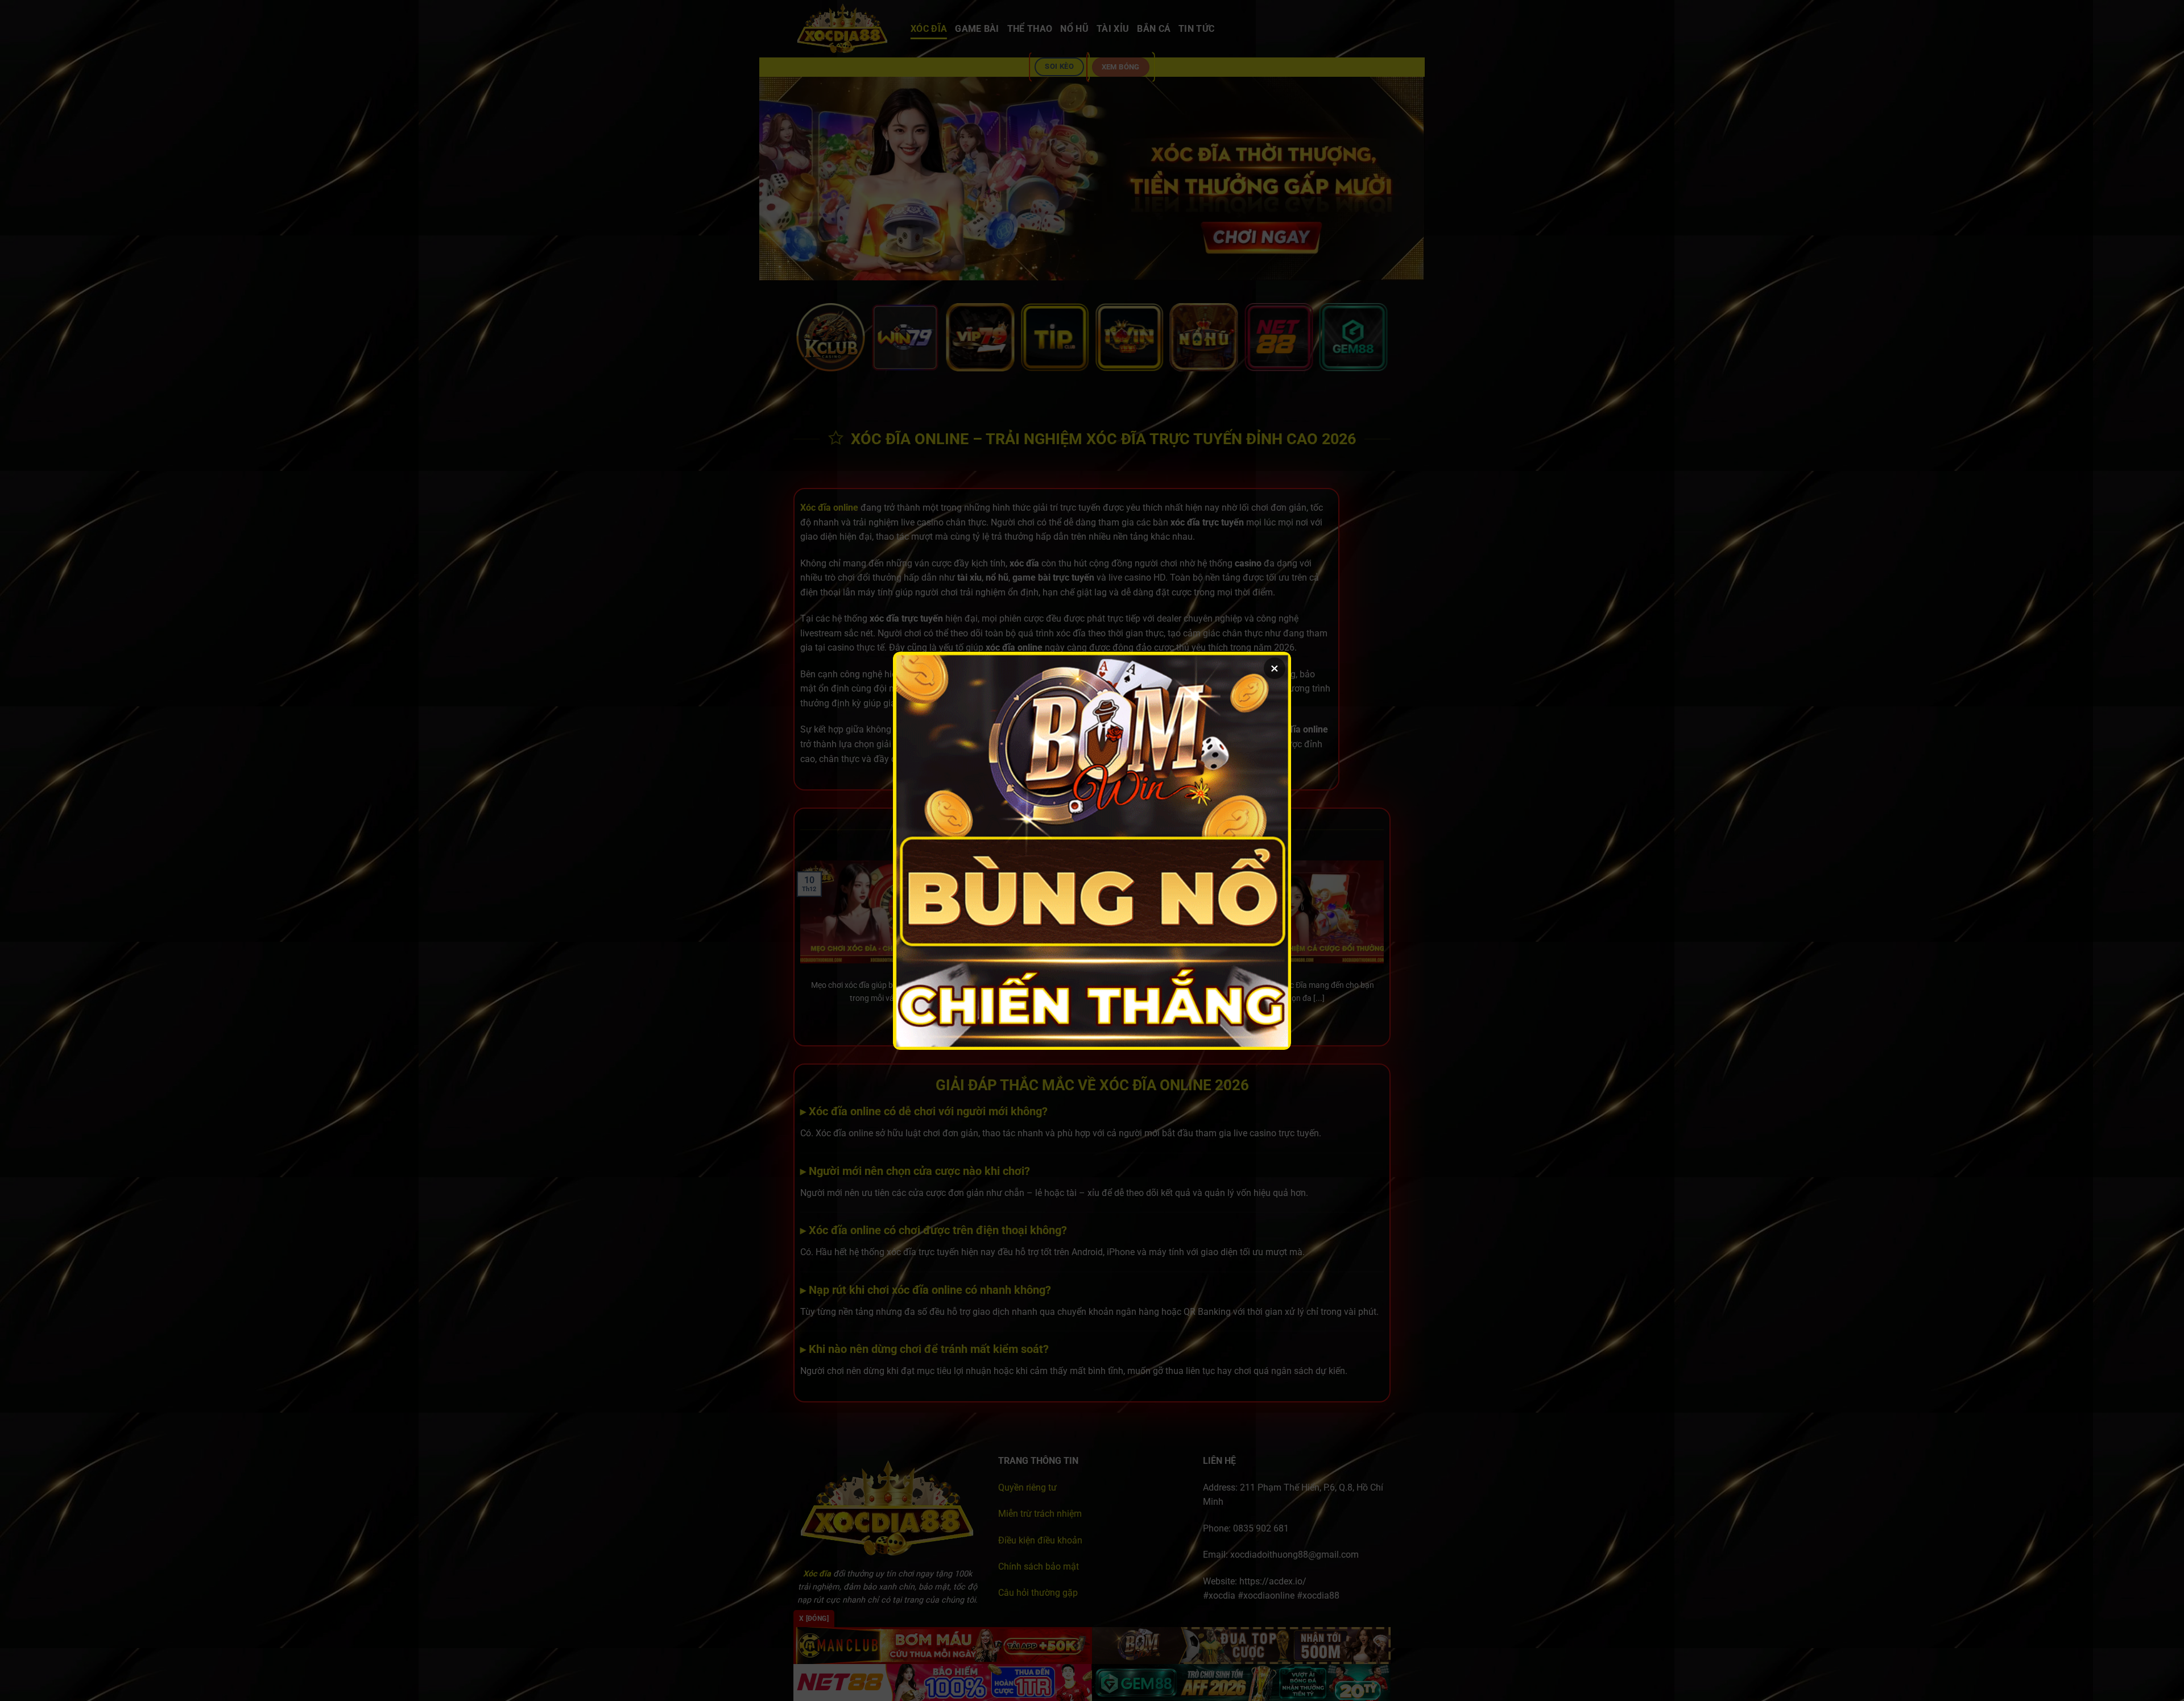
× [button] (1275, 668)
